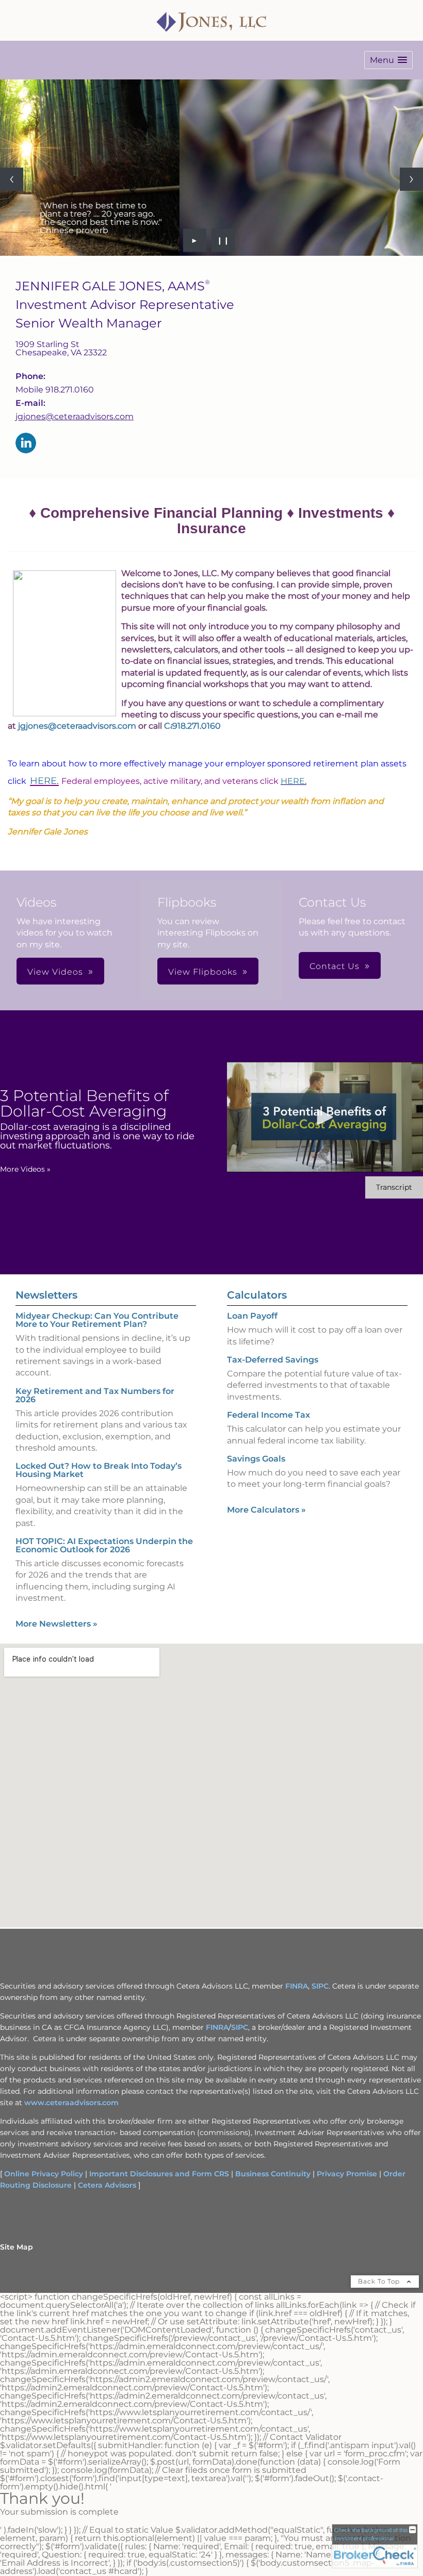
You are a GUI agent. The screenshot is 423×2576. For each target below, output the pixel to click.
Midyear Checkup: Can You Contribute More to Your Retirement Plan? (97, 1320)
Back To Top (380, 2281)
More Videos (25, 1169)
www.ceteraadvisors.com (71, 2103)
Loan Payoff (252, 1316)
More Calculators (266, 1510)
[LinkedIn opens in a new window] (26, 444)
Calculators (257, 1295)
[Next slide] (411, 179)
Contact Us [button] (335, 966)
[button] (388, 60)
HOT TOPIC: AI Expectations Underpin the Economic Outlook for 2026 (104, 1545)
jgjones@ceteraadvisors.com (75, 416)
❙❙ (223, 240)
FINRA (297, 1986)
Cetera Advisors (107, 2185)
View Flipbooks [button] (203, 972)
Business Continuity (273, 2174)
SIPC (320, 1986)
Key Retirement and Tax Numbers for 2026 (95, 1395)
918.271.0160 (197, 726)
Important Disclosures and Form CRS (159, 2174)
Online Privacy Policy (44, 2174)
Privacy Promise (347, 2174)
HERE (43, 781)
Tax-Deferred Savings (273, 1360)
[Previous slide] (12, 179)
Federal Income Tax (269, 1415)
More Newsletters (56, 1624)
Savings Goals (256, 1459)
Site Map (17, 2247)
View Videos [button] (55, 972)
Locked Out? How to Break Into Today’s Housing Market (99, 1470)
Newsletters (46, 1295)
